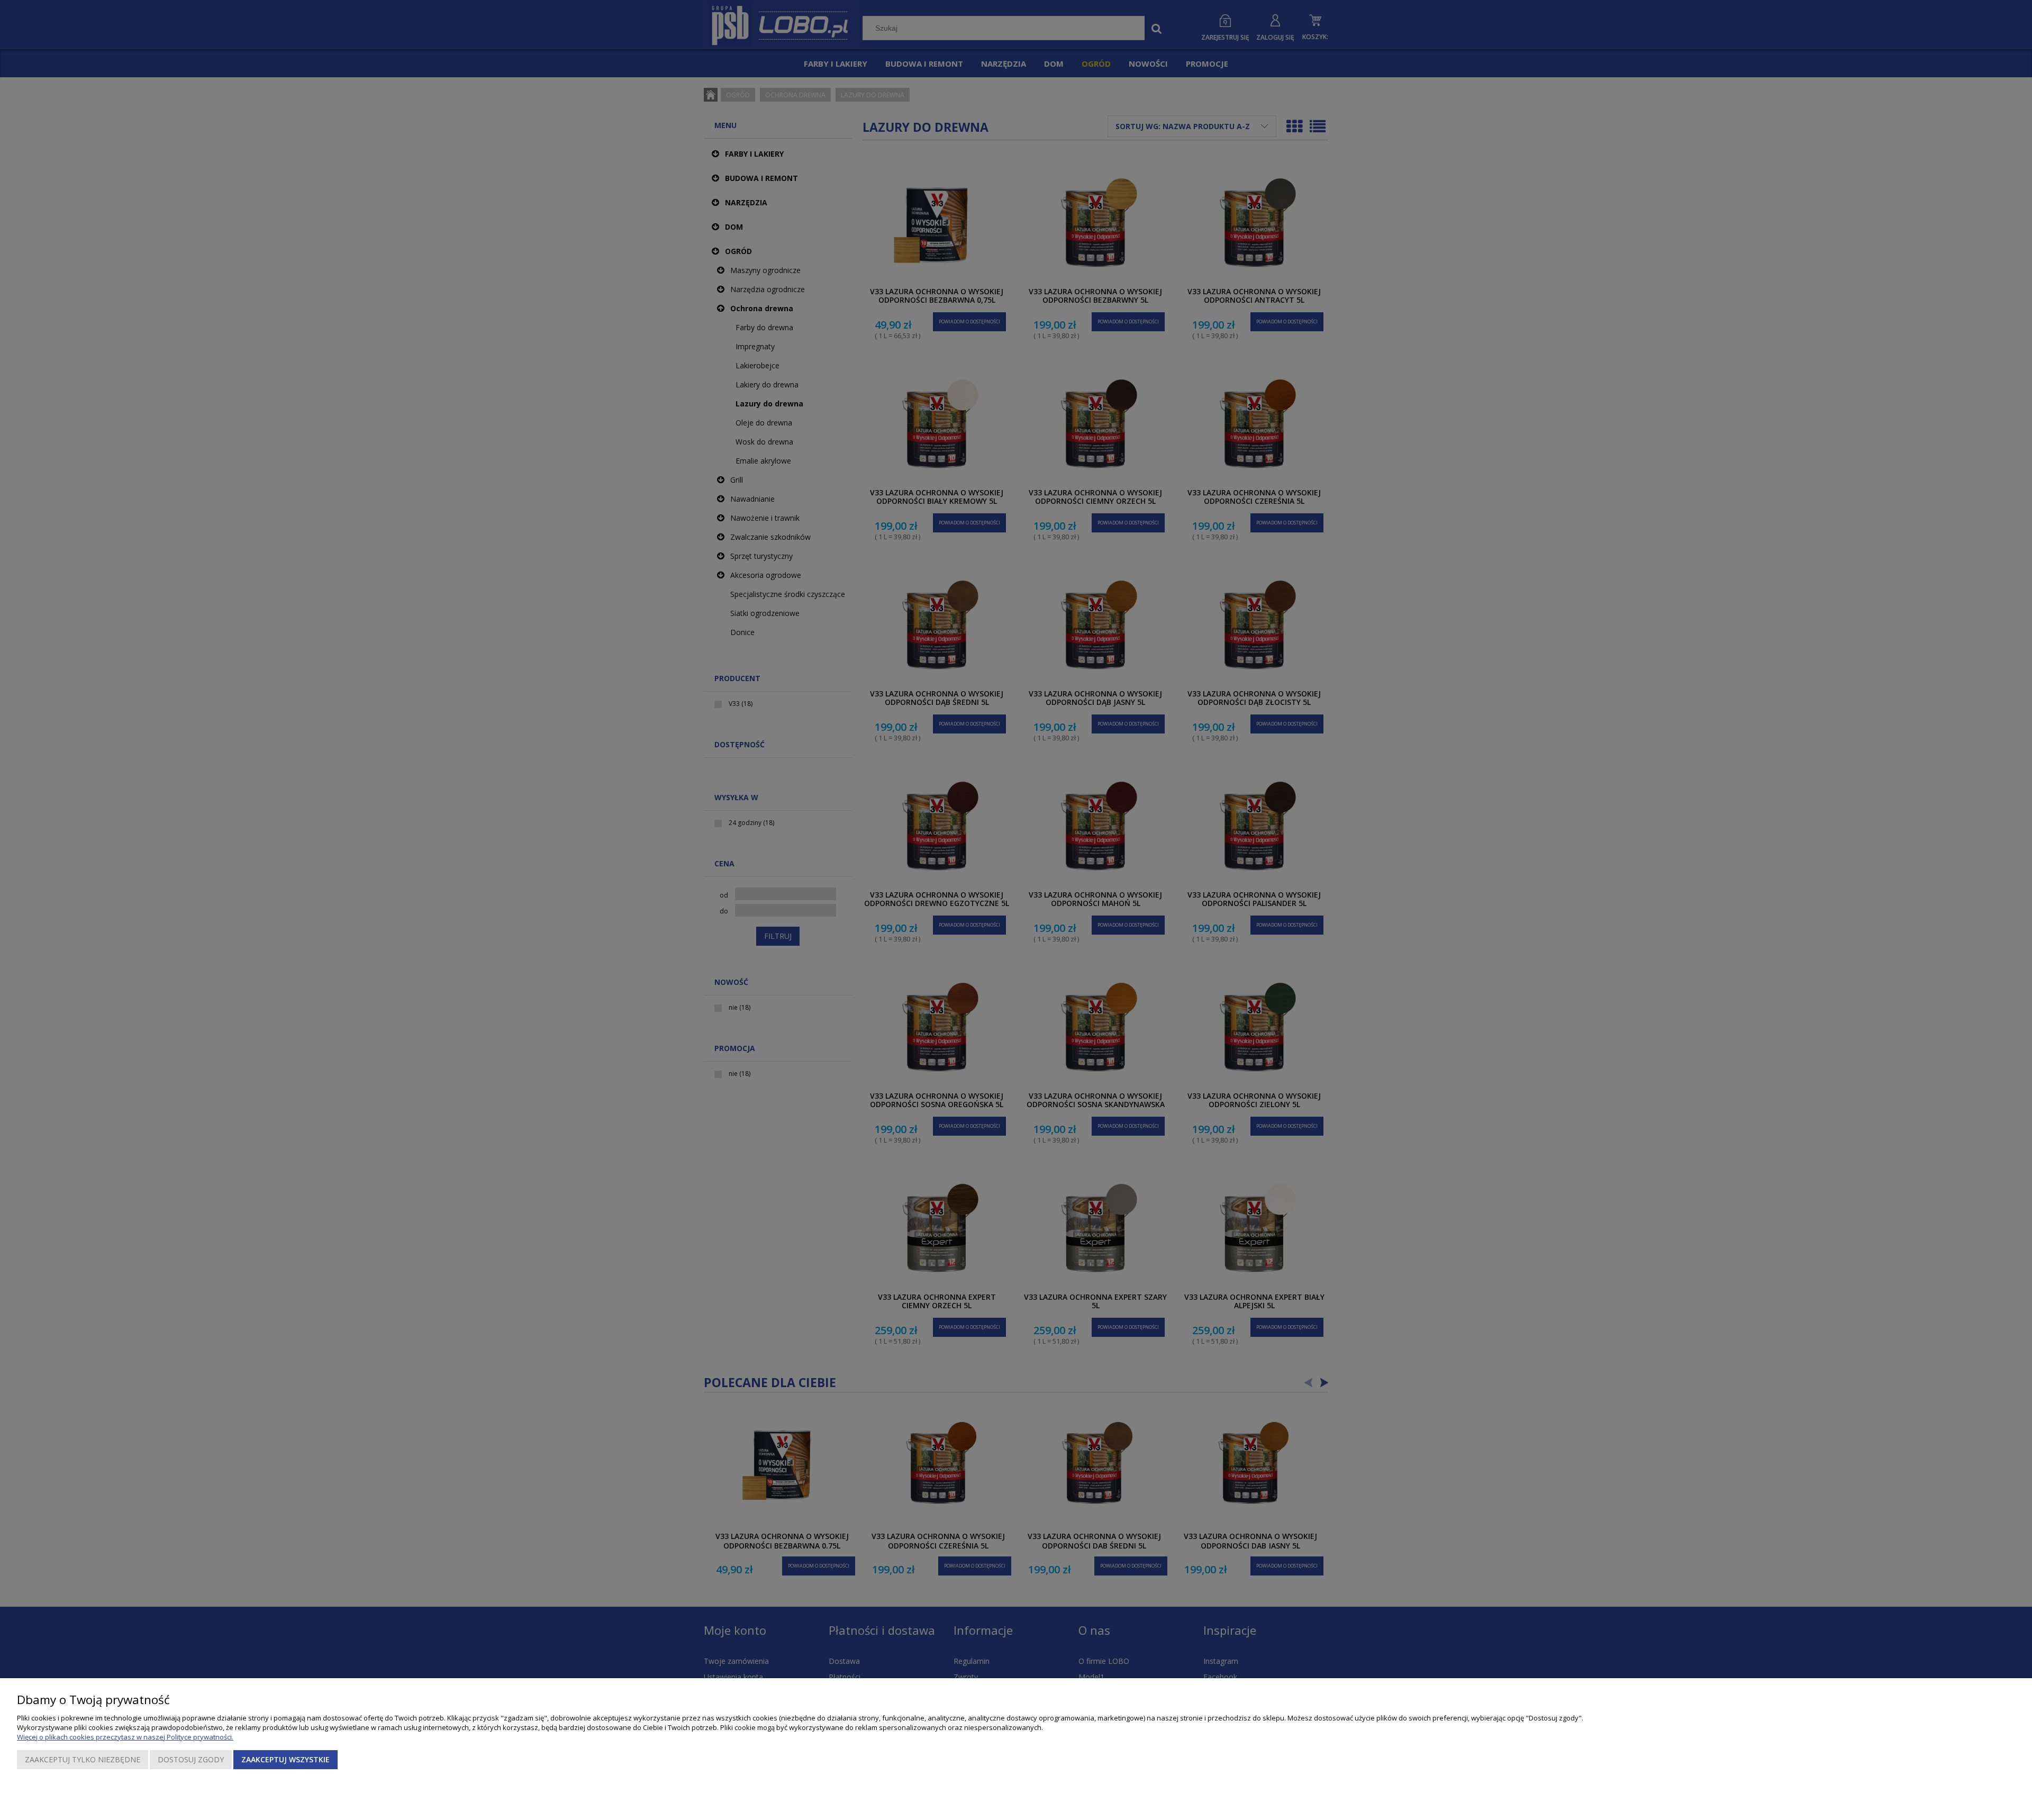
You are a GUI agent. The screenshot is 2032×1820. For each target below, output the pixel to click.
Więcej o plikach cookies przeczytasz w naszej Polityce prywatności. (125, 1737)
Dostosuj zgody (191, 1759)
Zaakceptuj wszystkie (285, 1759)
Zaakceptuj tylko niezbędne (83, 1759)
